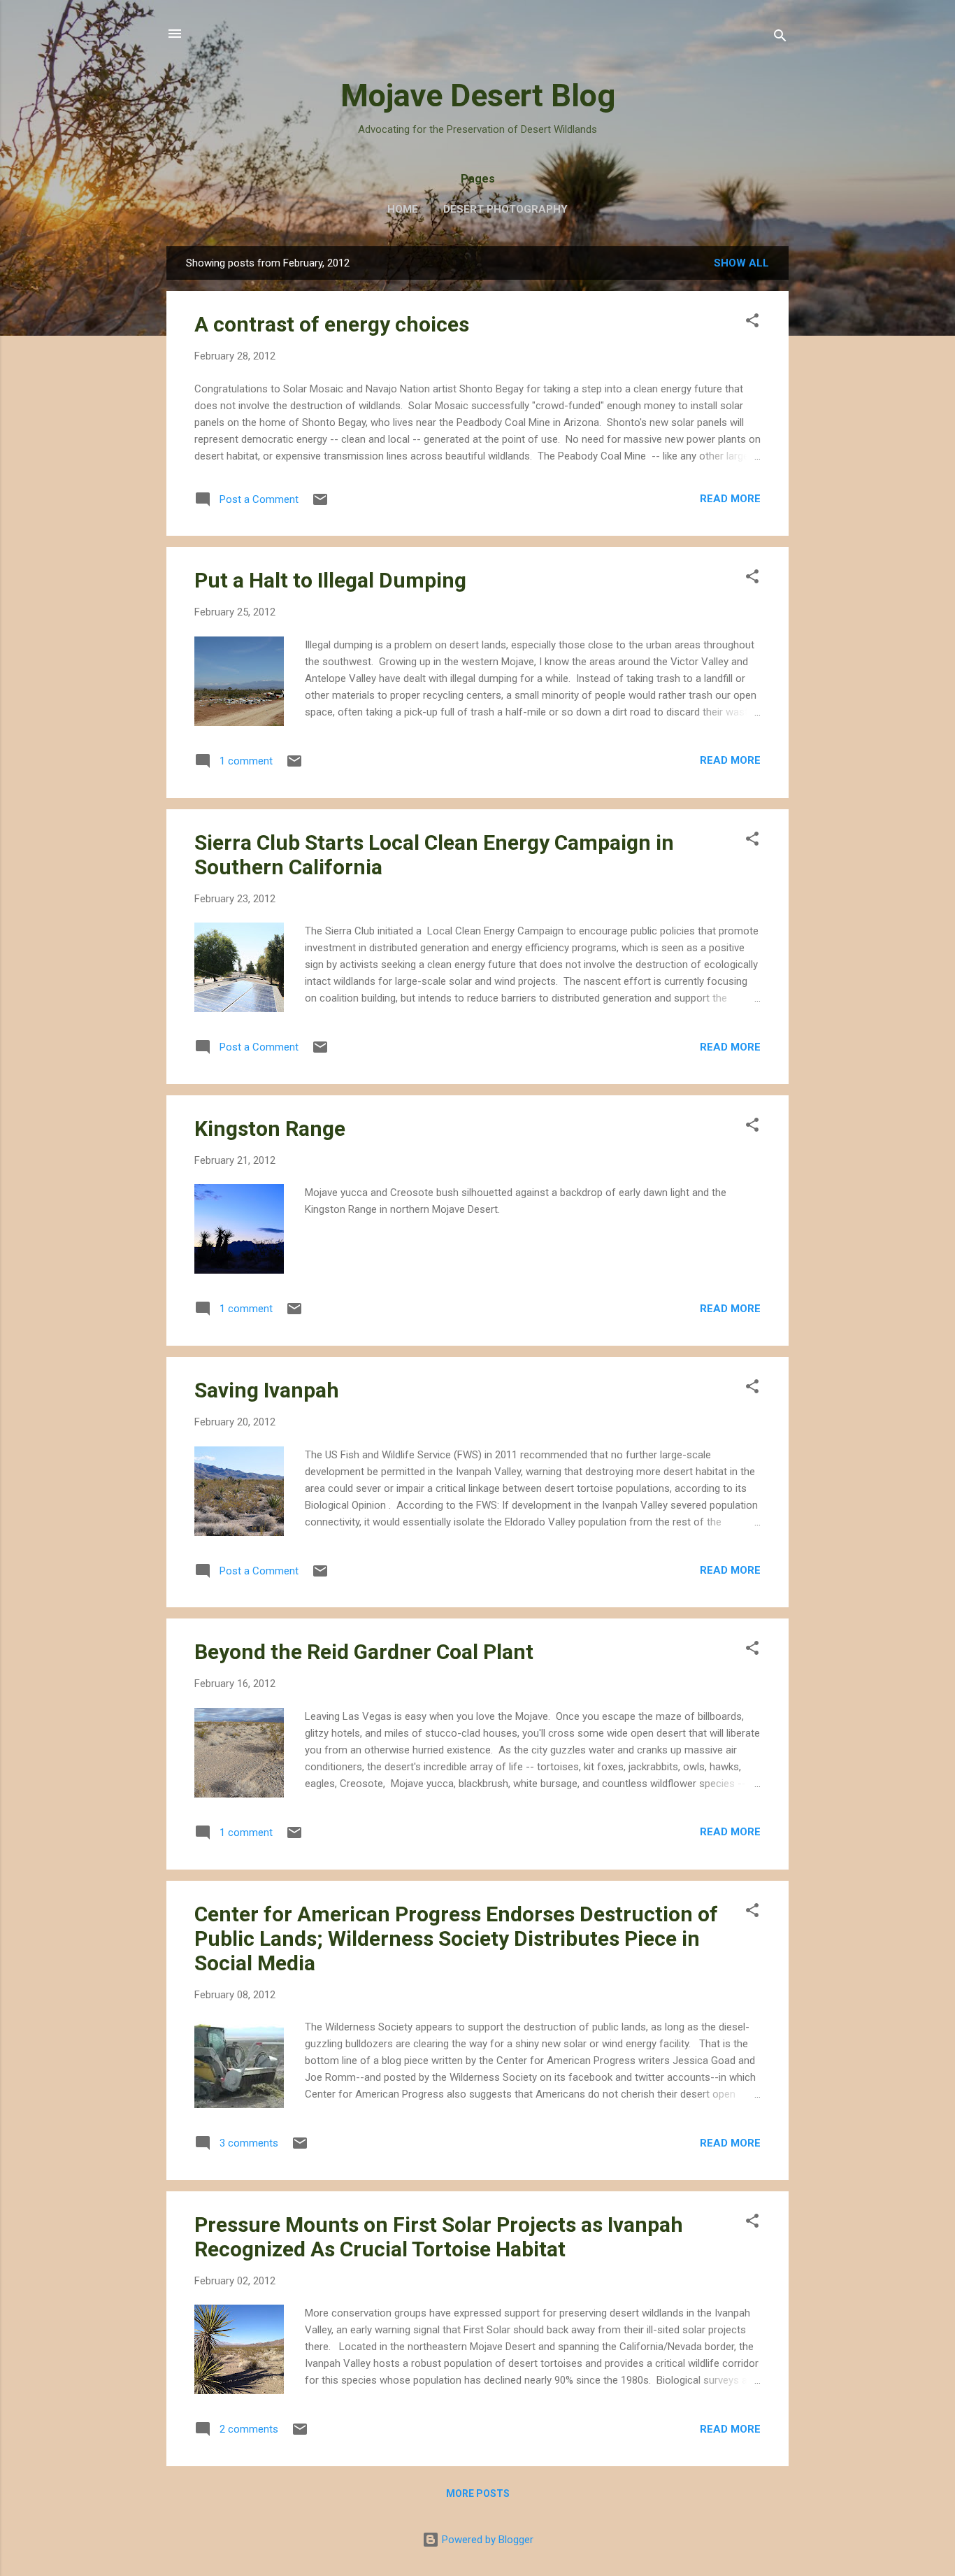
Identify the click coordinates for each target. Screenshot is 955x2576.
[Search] (780, 38)
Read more (730, 499)
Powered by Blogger (486, 2540)
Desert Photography (505, 209)
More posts (478, 2493)
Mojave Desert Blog (478, 95)
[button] (752, 323)
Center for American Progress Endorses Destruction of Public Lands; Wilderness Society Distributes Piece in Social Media (456, 1938)
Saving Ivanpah (267, 1390)
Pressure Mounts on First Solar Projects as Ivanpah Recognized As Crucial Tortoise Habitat (439, 2237)
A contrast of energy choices (332, 324)
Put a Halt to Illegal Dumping (330, 580)
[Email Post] (320, 504)
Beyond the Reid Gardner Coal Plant (364, 1652)
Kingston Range (270, 1129)
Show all (741, 263)
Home (403, 209)
